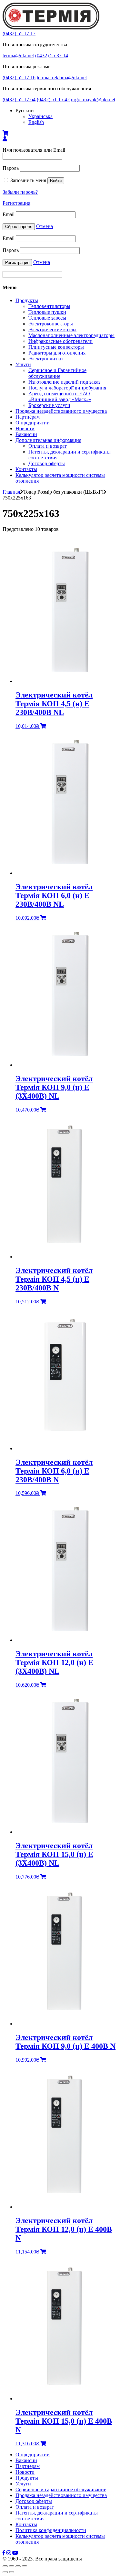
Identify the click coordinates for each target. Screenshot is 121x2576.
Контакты (26, 469)
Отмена (45, 226)
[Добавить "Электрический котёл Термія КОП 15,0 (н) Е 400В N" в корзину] (43, 2444)
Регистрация (16, 203)
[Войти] (5, 139)
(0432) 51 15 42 (53, 99)
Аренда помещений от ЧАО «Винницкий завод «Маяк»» (60, 396)
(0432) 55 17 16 (19, 77)
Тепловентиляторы (49, 306)
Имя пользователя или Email (34, 150)
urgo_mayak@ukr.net (93, 99)
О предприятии (33, 423)
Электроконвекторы (51, 324)
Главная (11, 492)
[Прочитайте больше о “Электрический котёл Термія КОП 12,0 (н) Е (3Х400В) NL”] (43, 1685)
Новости (25, 428)
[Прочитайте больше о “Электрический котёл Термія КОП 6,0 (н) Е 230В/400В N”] (43, 1493)
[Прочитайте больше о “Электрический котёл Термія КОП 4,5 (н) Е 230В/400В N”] (43, 1302)
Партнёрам (28, 417)
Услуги (23, 364)
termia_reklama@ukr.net (62, 77)
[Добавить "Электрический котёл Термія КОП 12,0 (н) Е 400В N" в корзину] (43, 2252)
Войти (56, 181)
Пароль (11, 168)
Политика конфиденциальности (51, 2530)
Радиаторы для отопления (57, 353)
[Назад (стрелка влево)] (5, 2572)
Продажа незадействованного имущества (61, 411)
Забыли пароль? (20, 192)
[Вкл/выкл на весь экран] (18, 2566)
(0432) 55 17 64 (19, 99)
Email (9, 214)
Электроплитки (46, 359)
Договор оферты (47, 463)
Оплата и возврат (48, 446)
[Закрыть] (5, 2566)
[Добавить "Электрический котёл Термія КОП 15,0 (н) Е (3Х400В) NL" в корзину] (43, 1877)
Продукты (27, 300)
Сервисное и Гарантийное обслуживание (57, 373)
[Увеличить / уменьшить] (25, 2566)
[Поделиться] (12, 2566)
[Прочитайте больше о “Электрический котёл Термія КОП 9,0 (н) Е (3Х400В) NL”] (43, 1110)
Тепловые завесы (47, 318)
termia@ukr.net (18, 55)
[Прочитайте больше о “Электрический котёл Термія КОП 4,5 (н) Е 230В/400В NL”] (43, 726)
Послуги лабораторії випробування (67, 388)
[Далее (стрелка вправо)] (12, 2572)
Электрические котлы (52, 329)
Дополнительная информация (48, 440)
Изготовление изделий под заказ (64, 382)
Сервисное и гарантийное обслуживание (61, 2489)
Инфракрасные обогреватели (60, 341)
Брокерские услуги (49, 405)
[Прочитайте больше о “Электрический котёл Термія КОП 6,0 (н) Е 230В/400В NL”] (43, 918)
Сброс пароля (19, 227)
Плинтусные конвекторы (56, 347)
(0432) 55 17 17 (19, 33)
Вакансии (26, 434)
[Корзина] (5, 133)
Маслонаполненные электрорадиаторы (71, 335)
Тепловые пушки (47, 312)
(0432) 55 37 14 (52, 55)
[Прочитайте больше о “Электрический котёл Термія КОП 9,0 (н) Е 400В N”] (43, 2060)
